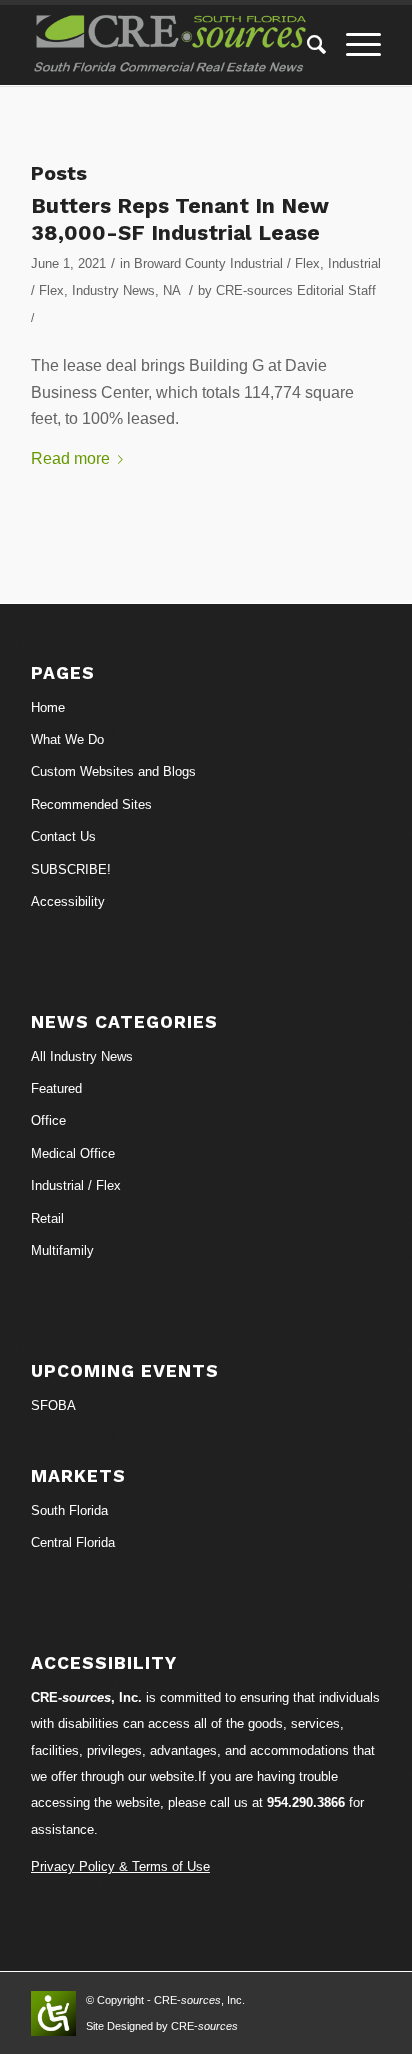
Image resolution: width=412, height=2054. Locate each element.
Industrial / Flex (76, 1185)
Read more (70, 458)
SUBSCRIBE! (71, 869)
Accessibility (68, 901)
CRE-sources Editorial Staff (296, 290)
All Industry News (82, 1056)
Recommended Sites (91, 804)
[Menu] (353, 45)
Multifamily (62, 1250)
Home (48, 707)
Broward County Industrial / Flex (227, 263)
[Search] (306, 45)
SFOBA (53, 1405)
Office (48, 1120)
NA (171, 290)
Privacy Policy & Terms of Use (120, 1866)
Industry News (113, 290)
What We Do (67, 739)
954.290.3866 (306, 1802)
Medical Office (73, 1153)
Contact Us (63, 836)
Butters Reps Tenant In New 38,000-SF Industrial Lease (180, 219)
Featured (56, 1088)
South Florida (69, 1510)
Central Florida (73, 1542)
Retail (47, 1218)
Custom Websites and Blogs (113, 771)
